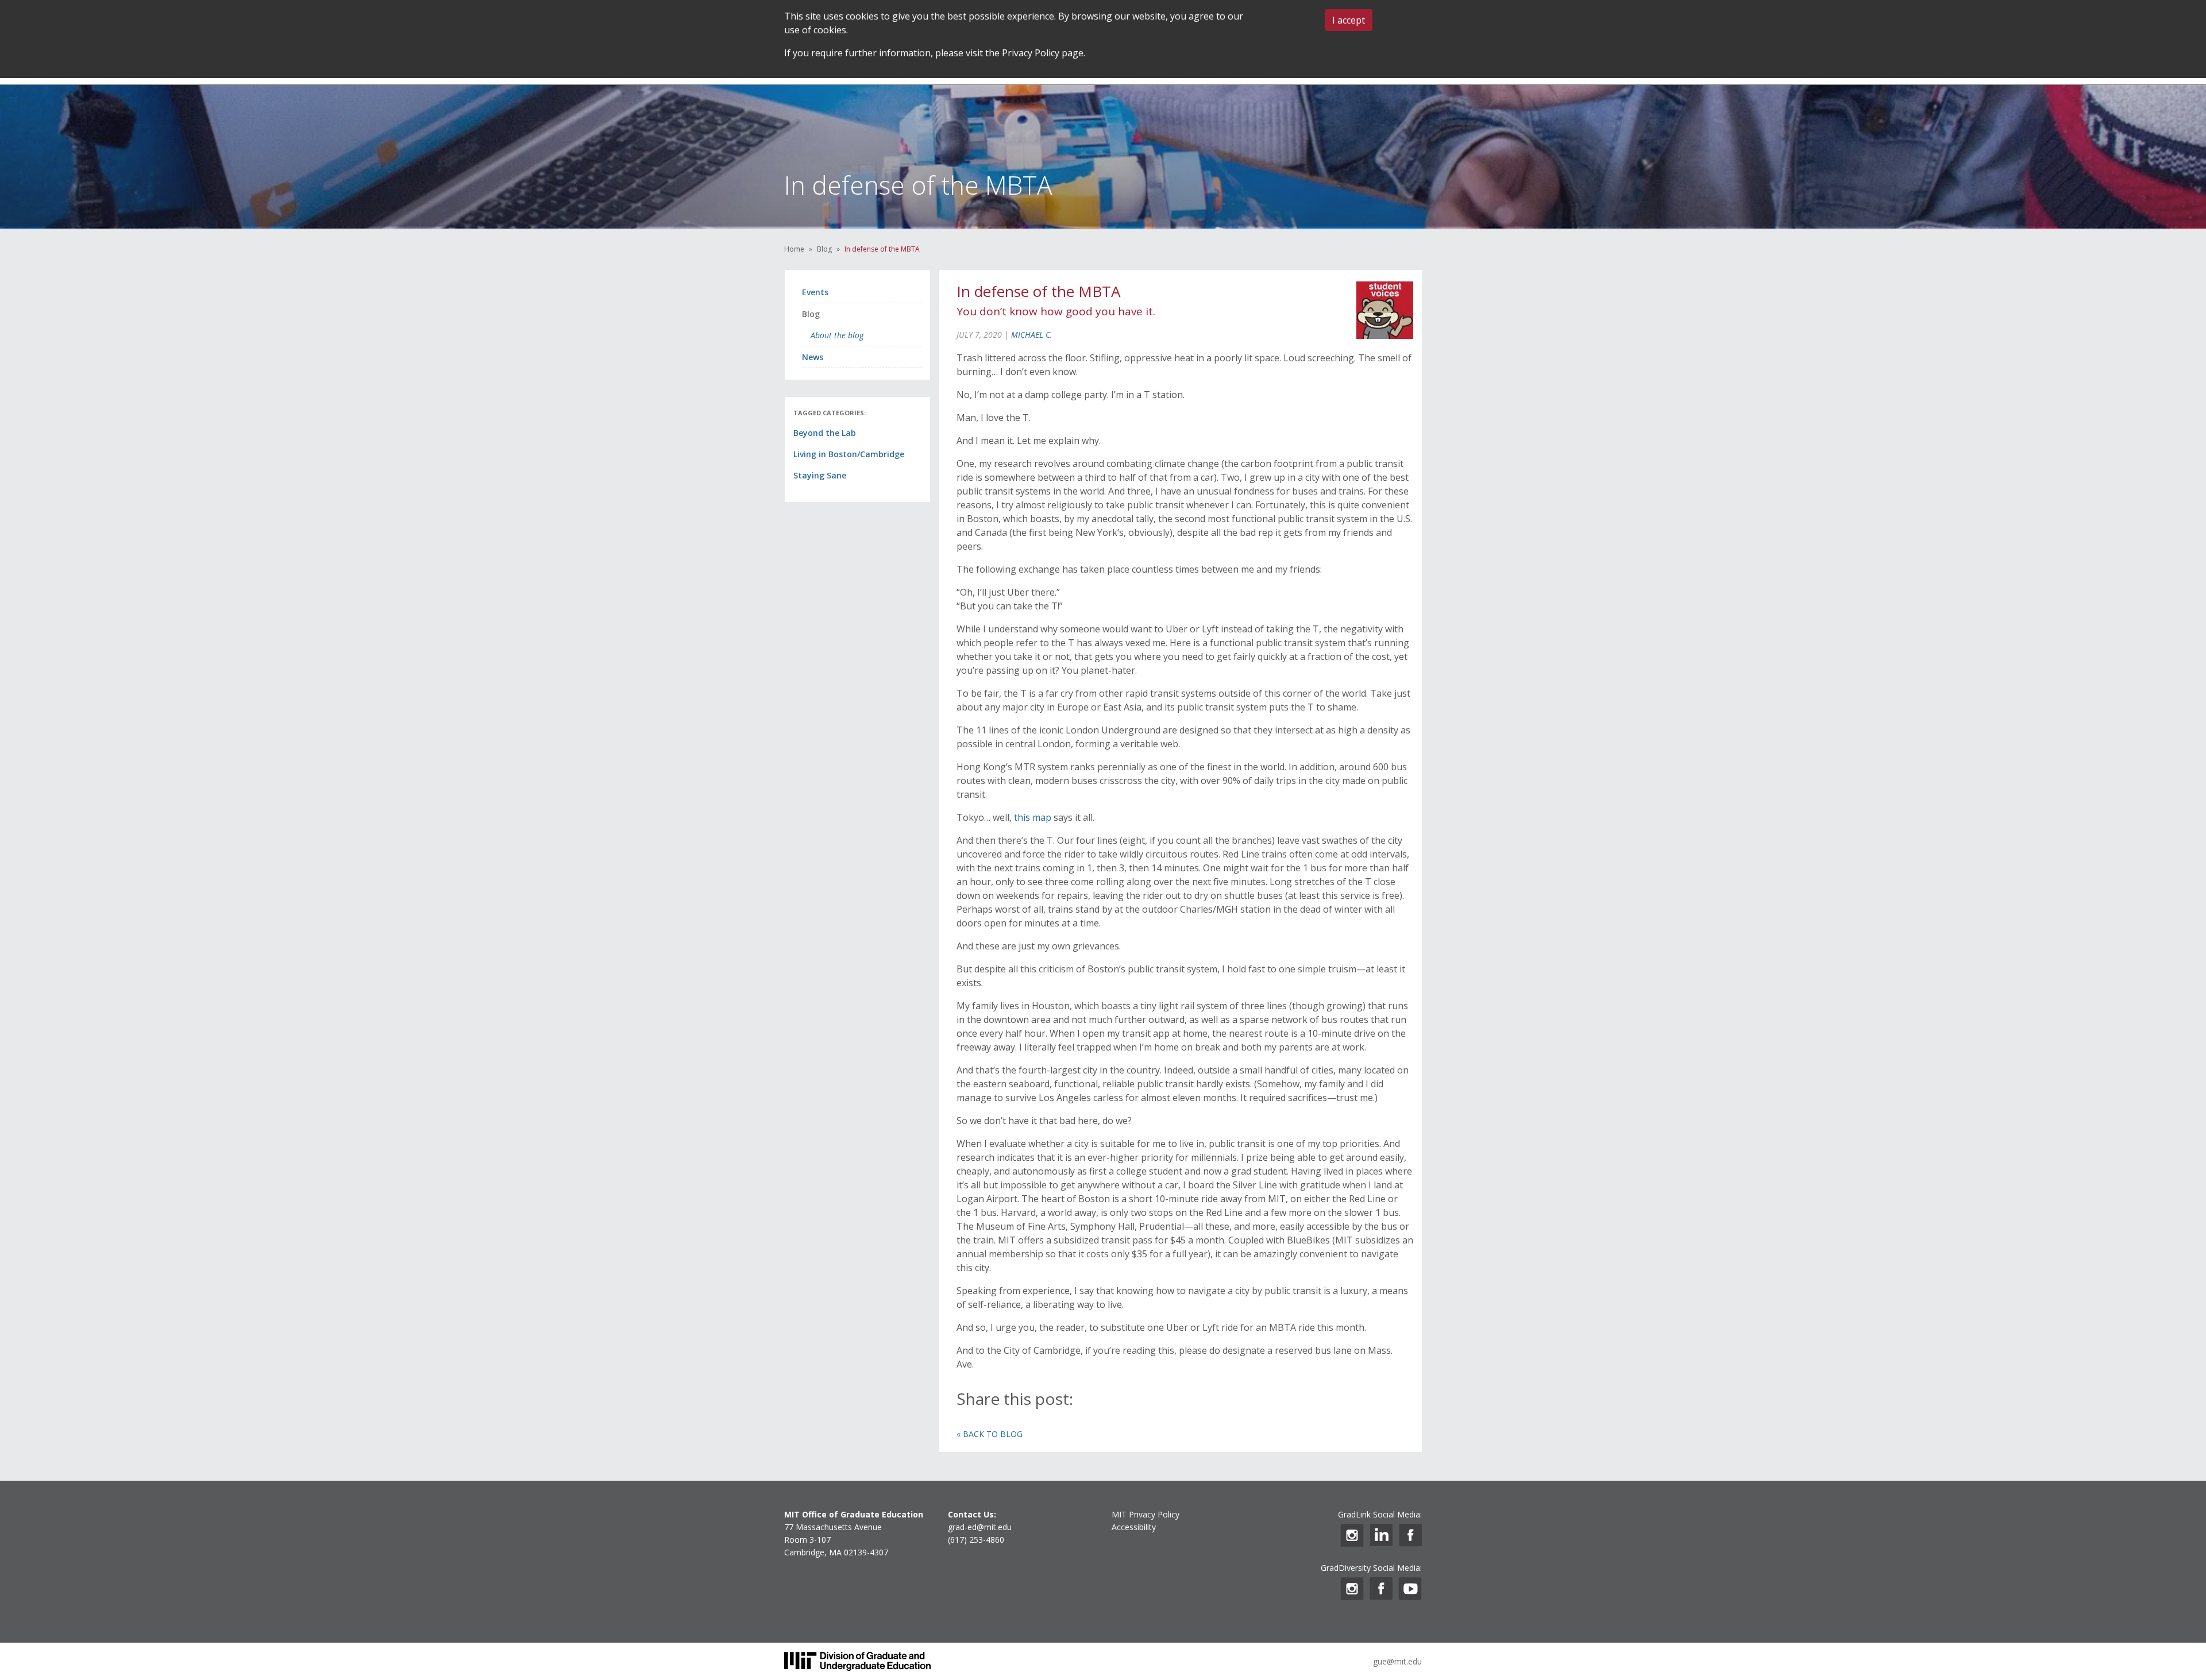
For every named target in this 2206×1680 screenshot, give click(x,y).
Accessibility (1134, 1527)
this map (1033, 817)
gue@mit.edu (1397, 1661)
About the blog (837, 335)
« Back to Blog (990, 1434)
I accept (1349, 20)
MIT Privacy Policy (1146, 1514)
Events (815, 292)
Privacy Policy (1031, 53)
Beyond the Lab (825, 433)
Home (794, 249)
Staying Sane (820, 475)
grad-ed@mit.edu (980, 1527)
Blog (824, 249)
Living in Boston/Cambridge (849, 454)
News (813, 357)
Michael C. (1032, 335)
